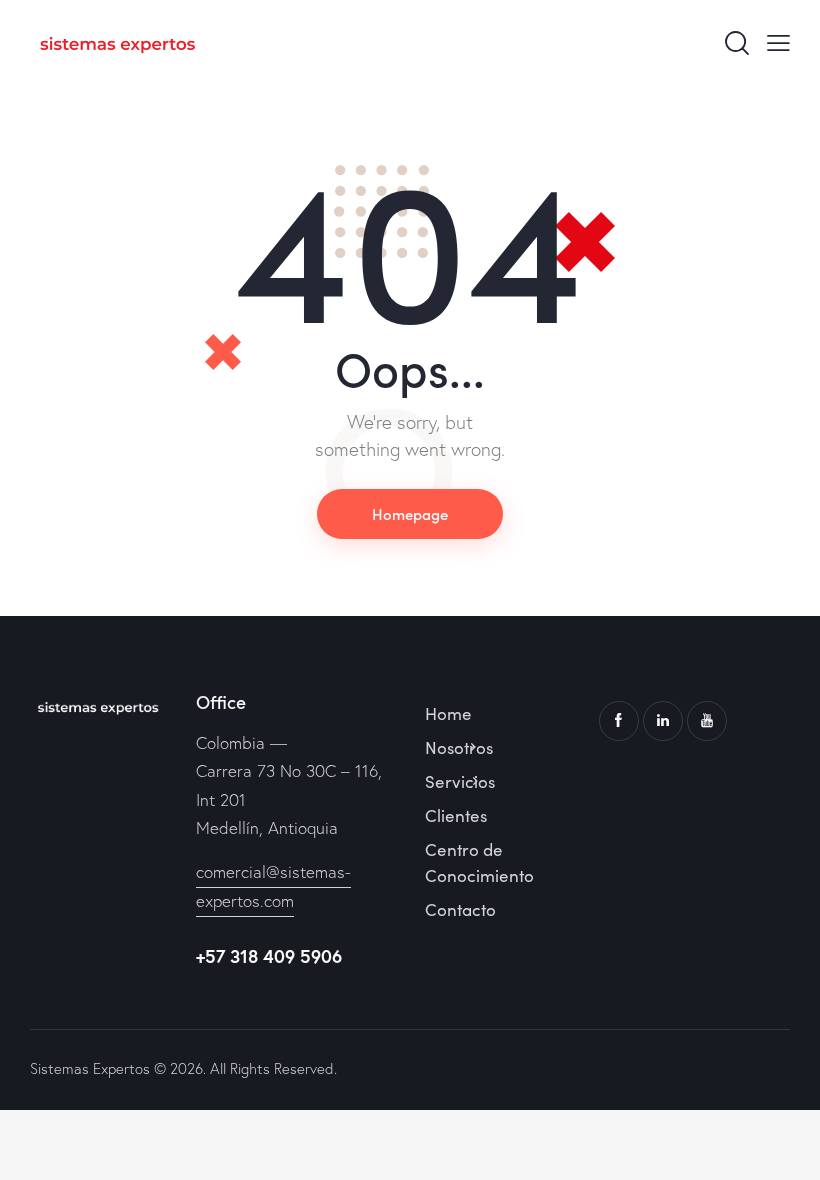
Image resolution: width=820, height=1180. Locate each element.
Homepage (410, 513)
